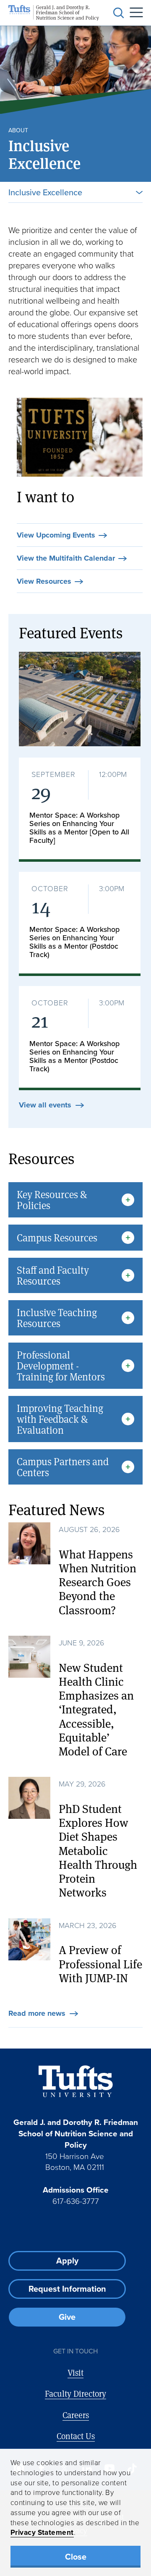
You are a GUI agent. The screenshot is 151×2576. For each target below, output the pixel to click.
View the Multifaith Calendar (66, 559)
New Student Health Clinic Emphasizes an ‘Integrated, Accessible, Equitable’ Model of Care (96, 1709)
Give (67, 2317)
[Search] (119, 13)
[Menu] (133, 13)
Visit (75, 2373)
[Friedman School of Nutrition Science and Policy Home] (54, 13)
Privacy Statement (42, 2532)
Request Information (67, 2289)
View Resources (44, 582)
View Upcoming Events (56, 535)
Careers (76, 2415)
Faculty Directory (75, 2394)
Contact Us (76, 2436)
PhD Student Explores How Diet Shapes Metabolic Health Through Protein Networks (98, 1850)
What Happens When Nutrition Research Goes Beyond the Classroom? (98, 1582)
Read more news (37, 2014)
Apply (67, 2260)
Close (76, 2556)
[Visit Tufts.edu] (76, 2082)
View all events (45, 1105)
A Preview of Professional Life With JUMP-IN (100, 1963)
